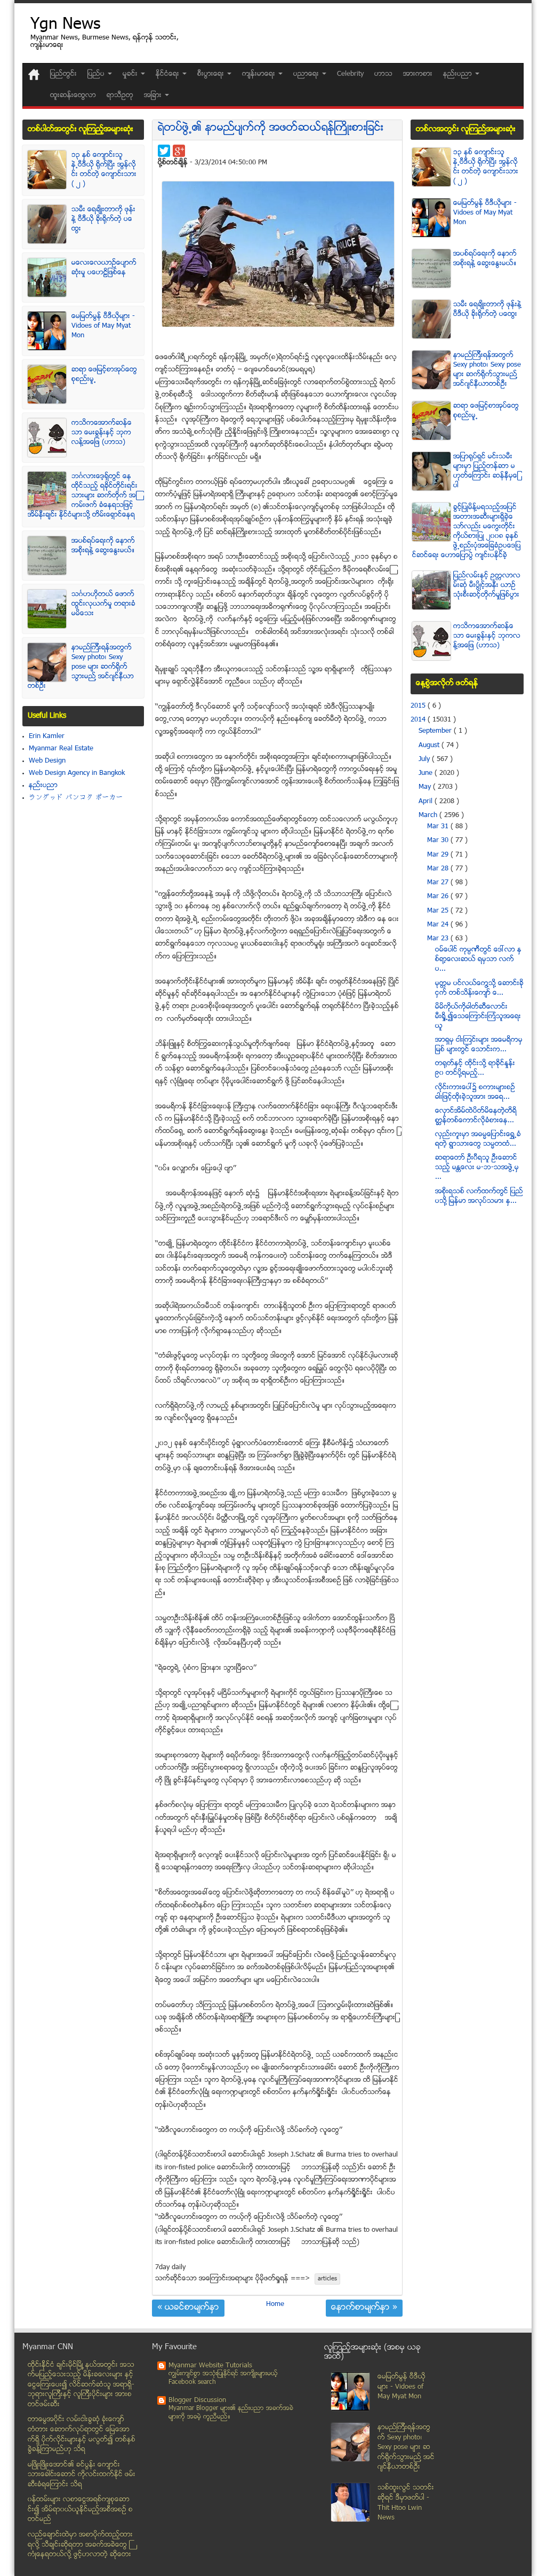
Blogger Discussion (197, 2400)
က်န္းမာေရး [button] (260, 74)
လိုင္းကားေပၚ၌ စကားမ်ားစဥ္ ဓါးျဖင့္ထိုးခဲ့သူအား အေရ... (475, 1092)
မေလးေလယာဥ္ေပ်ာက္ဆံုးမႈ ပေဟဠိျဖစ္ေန (104, 268)
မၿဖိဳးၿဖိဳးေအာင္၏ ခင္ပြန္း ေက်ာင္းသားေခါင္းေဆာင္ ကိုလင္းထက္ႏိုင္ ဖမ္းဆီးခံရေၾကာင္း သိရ (82, 2475)
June (427, 773)
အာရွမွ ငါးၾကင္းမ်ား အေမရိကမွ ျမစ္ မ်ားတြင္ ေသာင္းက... (479, 1045)
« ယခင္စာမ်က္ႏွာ (188, 2308)
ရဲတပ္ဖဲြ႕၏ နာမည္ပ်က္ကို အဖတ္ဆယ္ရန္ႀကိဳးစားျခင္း (271, 128)
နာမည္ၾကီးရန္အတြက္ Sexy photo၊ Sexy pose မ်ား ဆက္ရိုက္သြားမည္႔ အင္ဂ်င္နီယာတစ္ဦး (81, 667)
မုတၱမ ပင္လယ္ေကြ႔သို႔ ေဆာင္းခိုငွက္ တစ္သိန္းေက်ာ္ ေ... (479, 988)
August (430, 746)
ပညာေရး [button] (307, 74)
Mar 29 (439, 855)
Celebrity (350, 74)
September (436, 731)
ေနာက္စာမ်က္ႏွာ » (364, 2308)
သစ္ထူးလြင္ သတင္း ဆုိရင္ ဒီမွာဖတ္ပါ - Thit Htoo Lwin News (406, 2503)
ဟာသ (383, 74)
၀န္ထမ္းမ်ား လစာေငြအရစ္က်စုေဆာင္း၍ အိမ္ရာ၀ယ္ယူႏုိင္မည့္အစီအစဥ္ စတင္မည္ (80, 2510)
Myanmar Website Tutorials (210, 2366)
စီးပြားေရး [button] (212, 74)
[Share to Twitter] (164, 151)
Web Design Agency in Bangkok (77, 773)
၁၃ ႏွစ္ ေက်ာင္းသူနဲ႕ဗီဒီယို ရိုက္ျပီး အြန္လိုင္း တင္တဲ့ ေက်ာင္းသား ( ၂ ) (104, 170)
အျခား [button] (154, 96)
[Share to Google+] (179, 151)
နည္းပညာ (43, 786)
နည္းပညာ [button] (459, 74)
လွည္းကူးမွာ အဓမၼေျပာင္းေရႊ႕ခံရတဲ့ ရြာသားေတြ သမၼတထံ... (478, 1139)
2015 (419, 706)
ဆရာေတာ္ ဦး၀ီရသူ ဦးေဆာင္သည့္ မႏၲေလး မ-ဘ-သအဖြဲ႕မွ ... (477, 1168)
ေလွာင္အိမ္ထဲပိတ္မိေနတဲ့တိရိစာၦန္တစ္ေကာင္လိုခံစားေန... (476, 1116)
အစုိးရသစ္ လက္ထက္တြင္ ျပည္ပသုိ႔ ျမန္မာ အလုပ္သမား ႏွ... (479, 1196)
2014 (419, 720)
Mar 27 (439, 883)
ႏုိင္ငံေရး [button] (168, 74)
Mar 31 (439, 827)
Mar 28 (439, 869)
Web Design (47, 761)
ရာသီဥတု (120, 96)
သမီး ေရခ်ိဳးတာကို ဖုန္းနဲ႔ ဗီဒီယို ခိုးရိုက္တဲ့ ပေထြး (103, 219)
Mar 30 (439, 841)
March (429, 815)
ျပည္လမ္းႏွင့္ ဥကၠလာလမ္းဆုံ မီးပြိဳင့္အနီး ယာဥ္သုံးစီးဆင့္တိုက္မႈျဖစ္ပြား (487, 585)
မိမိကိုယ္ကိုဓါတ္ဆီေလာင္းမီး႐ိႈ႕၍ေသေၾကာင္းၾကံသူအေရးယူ (478, 1017)
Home (275, 2304)
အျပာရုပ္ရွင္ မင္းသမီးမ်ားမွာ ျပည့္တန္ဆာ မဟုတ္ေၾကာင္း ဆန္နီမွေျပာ (486, 471)
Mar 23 (439, 939)
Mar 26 (439, 897)
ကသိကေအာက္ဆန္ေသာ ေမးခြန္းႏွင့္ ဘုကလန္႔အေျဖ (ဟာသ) (102, 433)
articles (327, 2279)
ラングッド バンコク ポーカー (76, 798)
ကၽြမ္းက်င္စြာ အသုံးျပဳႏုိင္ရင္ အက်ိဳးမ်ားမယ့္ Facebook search (223, 2378)
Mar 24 (439, 925)
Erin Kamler (47, 736)
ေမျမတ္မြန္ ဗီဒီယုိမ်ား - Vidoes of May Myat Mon (103, 326)
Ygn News (65, 25)
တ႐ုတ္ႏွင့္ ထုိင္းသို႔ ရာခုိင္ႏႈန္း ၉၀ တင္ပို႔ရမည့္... (475, 1068)
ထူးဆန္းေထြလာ (73, 96)
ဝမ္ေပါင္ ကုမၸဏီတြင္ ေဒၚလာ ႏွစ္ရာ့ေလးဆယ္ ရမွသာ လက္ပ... (478, 960)
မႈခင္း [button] (131, 74)
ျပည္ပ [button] (97, 74)
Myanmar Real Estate (61, 749)
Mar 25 (439, 911)
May (426, 787)
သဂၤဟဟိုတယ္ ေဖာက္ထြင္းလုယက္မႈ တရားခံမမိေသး (103, 604)
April (427, 802)
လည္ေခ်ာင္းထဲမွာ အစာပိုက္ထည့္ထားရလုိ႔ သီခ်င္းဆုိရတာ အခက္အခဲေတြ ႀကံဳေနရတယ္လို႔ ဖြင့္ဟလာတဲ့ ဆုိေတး (80, 2545)
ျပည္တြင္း (63, 74)
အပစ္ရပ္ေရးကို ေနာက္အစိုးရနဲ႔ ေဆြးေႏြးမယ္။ (103, 546)
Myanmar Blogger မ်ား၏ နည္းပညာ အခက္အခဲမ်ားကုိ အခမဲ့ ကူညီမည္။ (231, 2413)
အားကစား (418, 74)
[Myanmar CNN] (34, 74)
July (425, 759)
